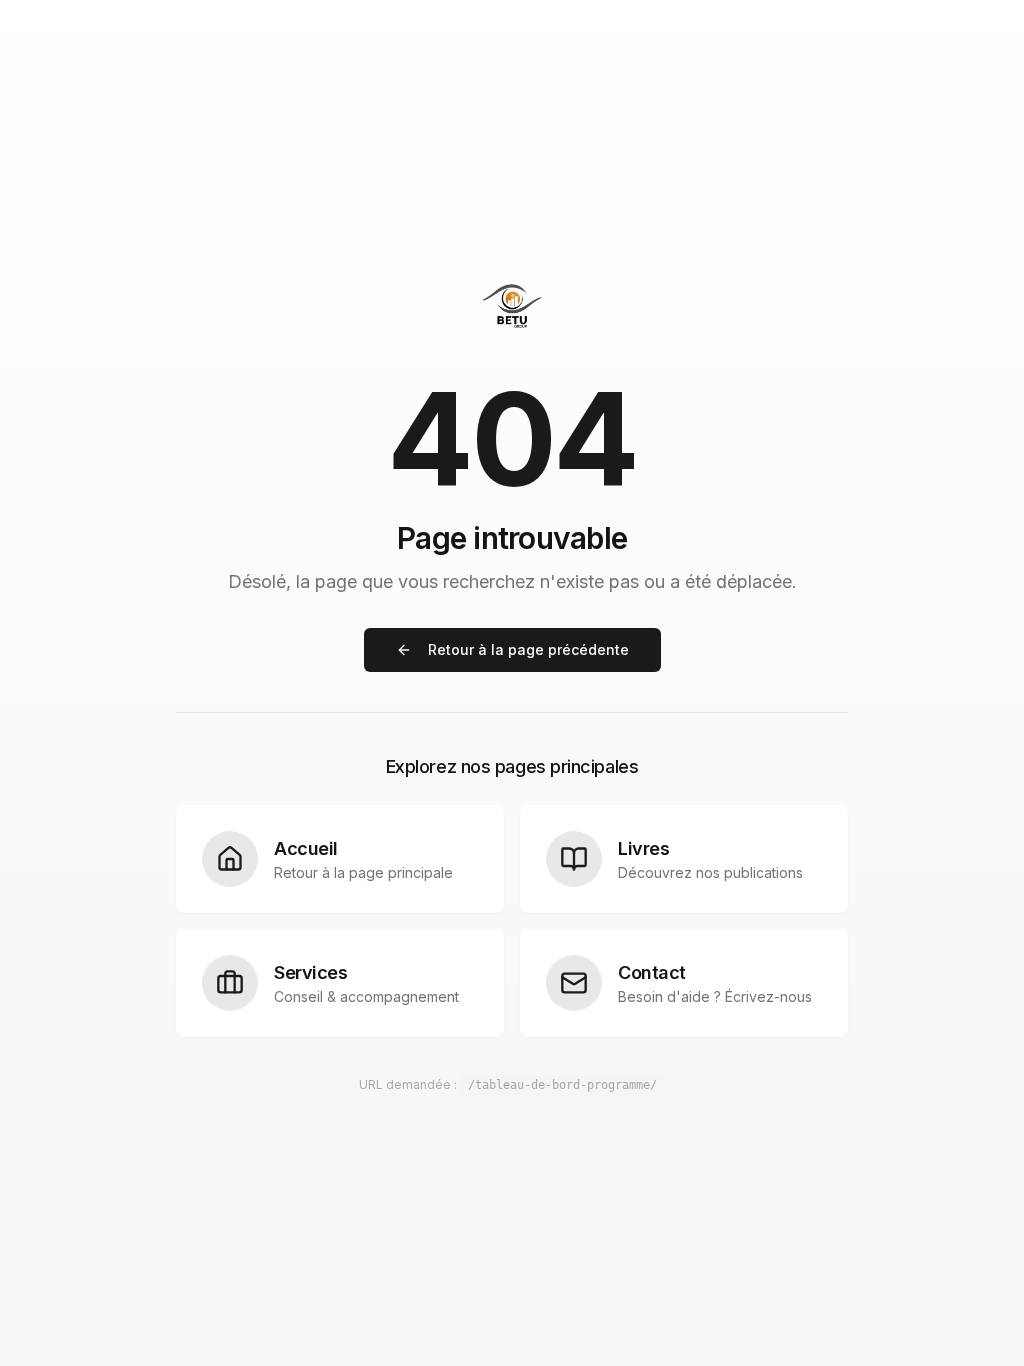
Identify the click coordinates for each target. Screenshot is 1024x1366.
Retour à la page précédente (528, 649)
